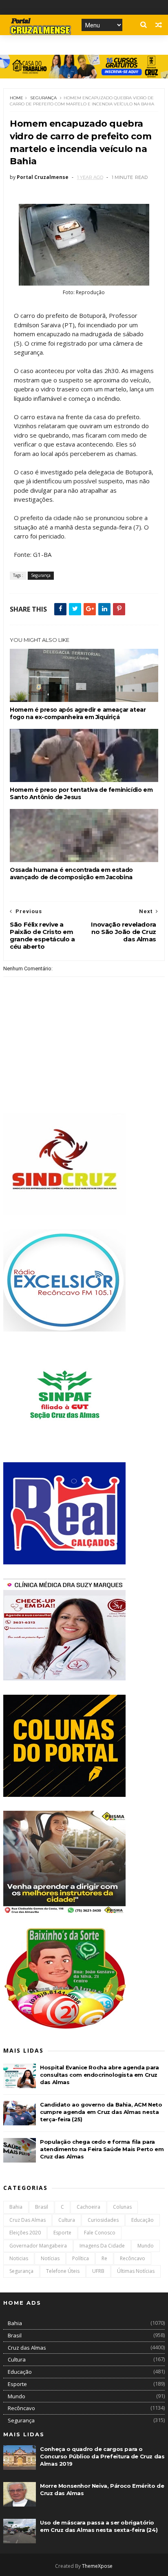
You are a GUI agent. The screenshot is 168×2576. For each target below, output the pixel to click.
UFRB (98, 2271)
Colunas (122, 2207)
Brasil (42, 2207)
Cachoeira (88, 2207)
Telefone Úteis (63, 2271)
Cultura (67, 2220)
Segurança (43, 98)
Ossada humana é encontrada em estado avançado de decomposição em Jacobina (71, 874)
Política (81, 2258)
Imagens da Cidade (102, 2246)
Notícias (50, 2258)
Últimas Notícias (136, 2271)
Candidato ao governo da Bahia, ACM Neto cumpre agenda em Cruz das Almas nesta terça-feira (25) (101, 2112)
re (104, 2258)
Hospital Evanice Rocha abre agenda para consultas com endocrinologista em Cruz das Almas (99, 2075)
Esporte (62, 2233)
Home (17, 98)
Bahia (16, 2207)
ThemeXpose (97, 2566)
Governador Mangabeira (38, 2246)
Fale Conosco (100, 2233)
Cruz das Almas (28, 2220)
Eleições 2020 (25, 2233)
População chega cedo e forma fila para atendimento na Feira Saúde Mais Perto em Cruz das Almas (102, 2149)
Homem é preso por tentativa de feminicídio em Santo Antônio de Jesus (81, 793)
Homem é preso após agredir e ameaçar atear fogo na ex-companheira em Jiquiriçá (78, 713)
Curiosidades (103, 2220)
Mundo (146, 2246)
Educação (143, 2220)
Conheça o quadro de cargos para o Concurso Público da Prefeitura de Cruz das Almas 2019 (102, 2456)
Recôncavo (133, 2258)
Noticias (19, 2258)
